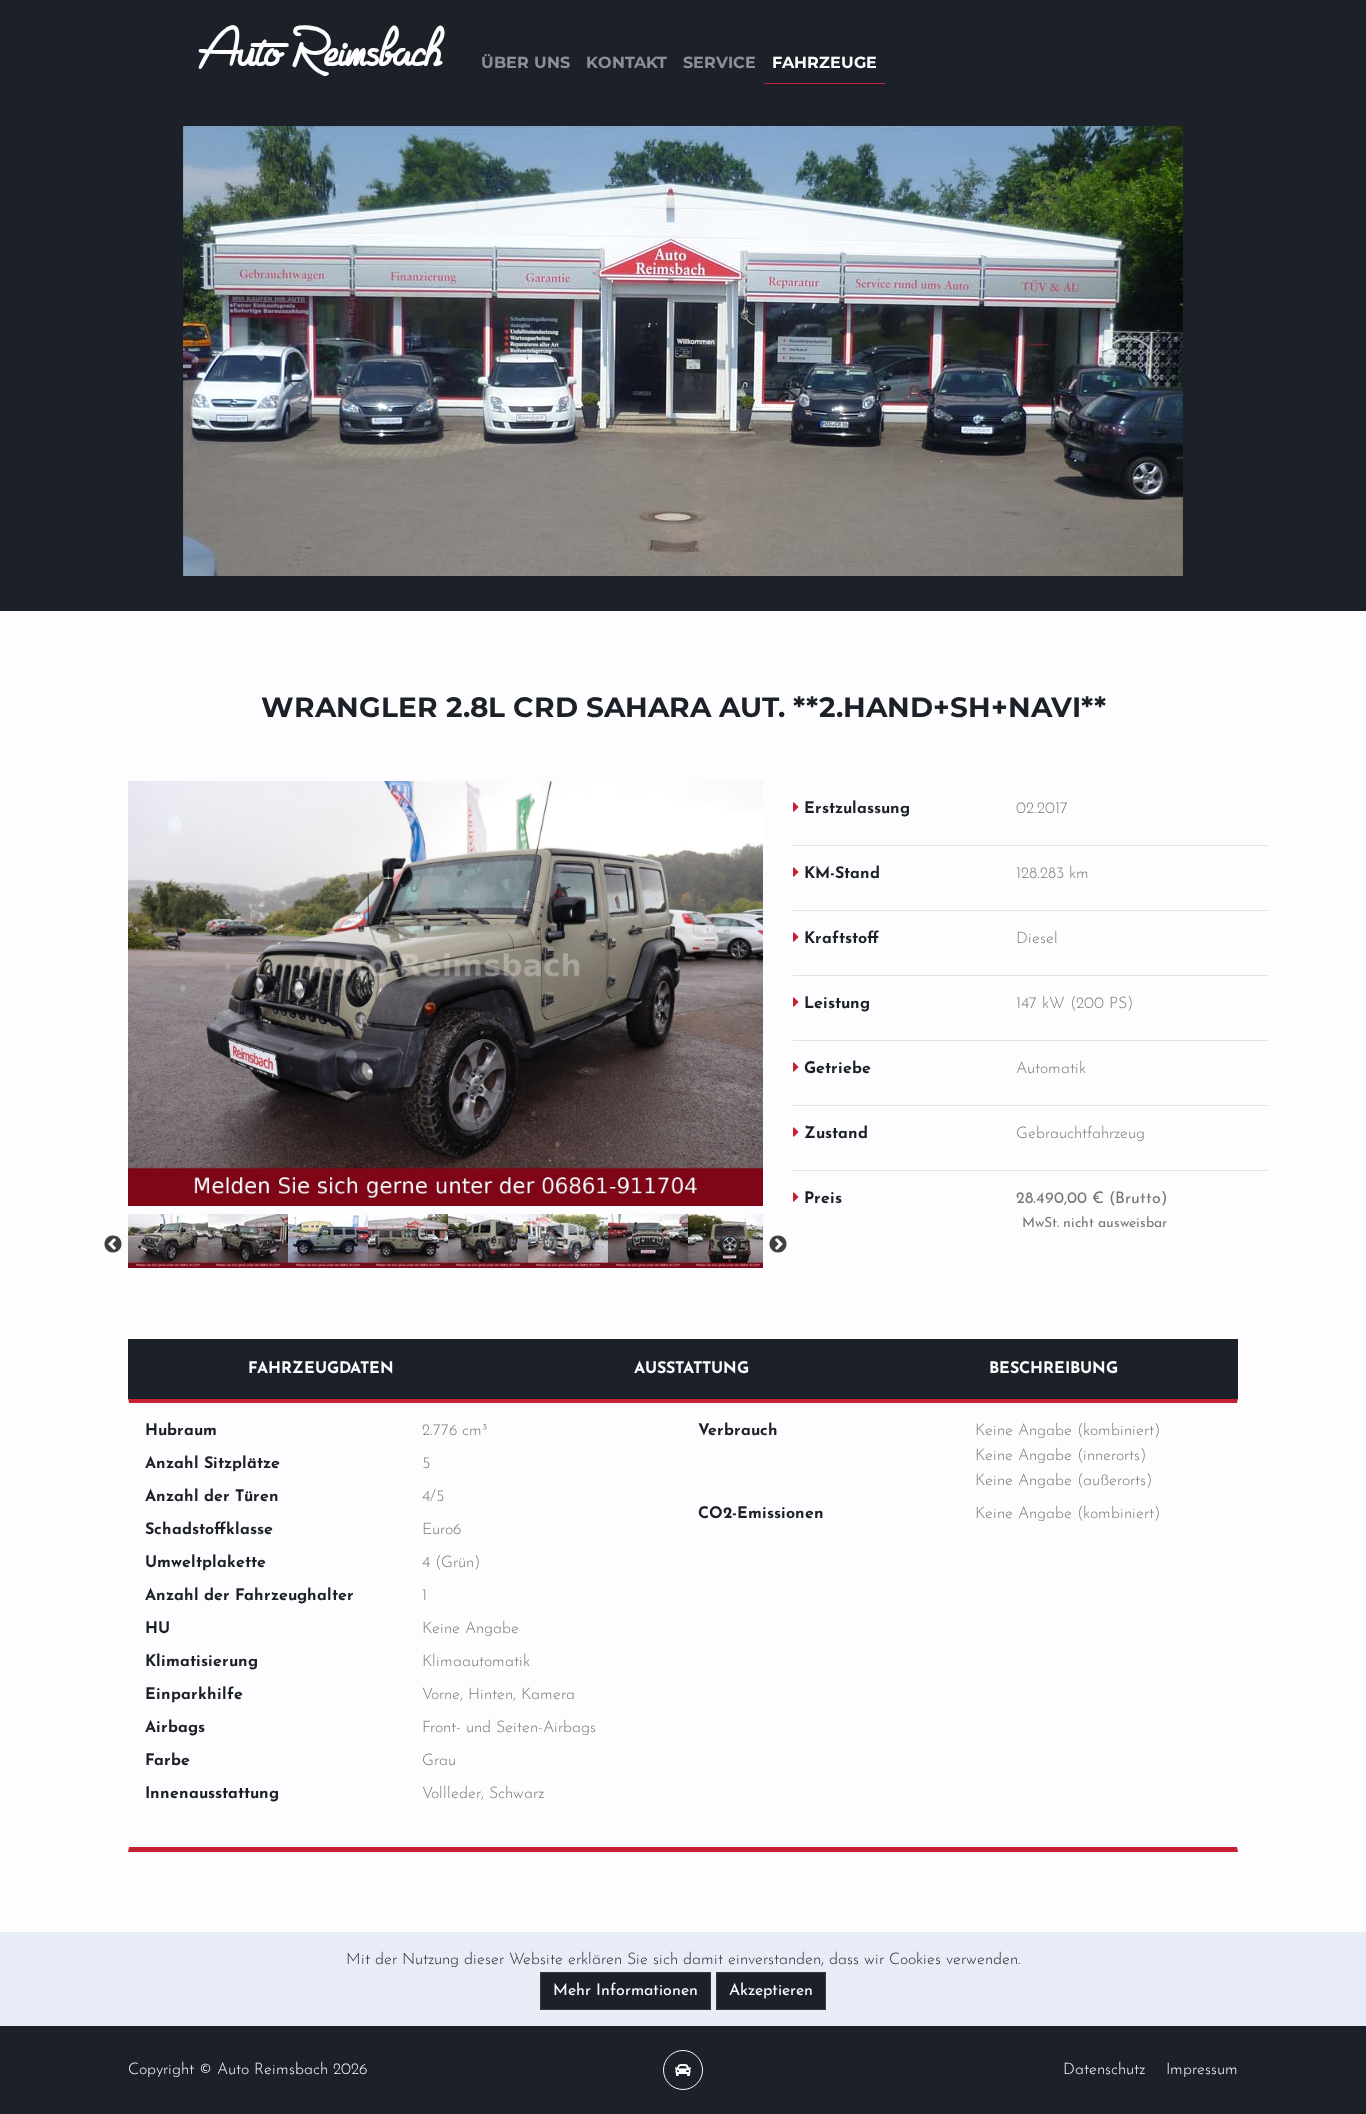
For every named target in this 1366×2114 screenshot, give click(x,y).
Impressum (1202, 2070)
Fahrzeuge (824, 62)
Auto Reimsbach (320, 63)
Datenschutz (1104, 2070)
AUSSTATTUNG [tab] (691, 1369)
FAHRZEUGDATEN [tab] (321, 1369)
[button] (258, 351)
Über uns (525, 62)
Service (719, 62)
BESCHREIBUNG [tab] (1053, 1369)
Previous (113, 1245)
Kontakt (626, 62)
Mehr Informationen (625, 1991)
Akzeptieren (771, 1991)
